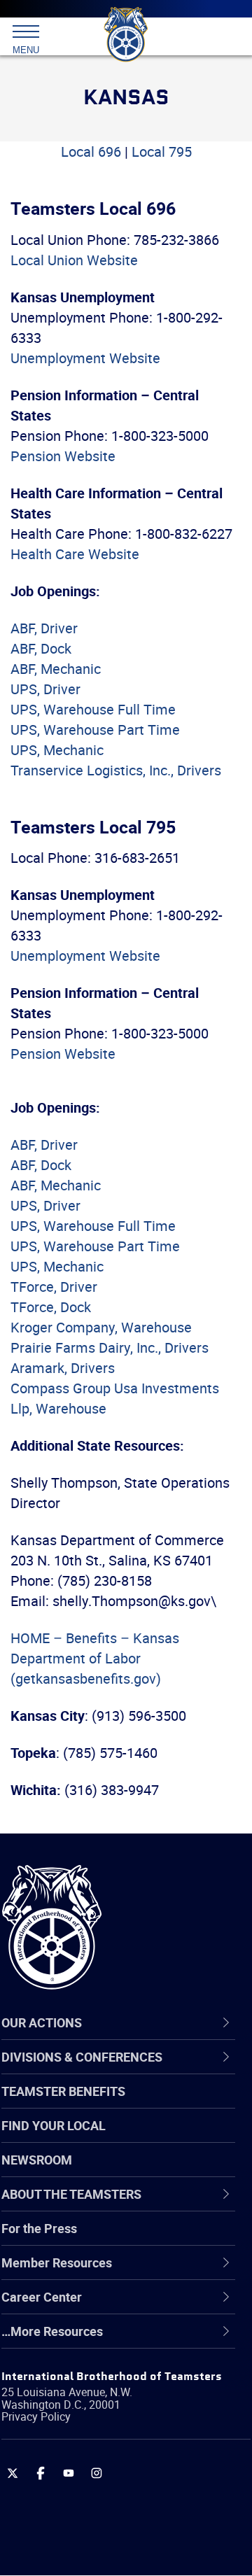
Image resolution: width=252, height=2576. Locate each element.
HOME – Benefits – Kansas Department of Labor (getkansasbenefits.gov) (95, 1658)
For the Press (39, 2228)
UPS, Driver (45, 689)
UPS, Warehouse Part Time (95, 730)
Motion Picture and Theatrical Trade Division (134, 2441)
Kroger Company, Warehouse (101, 1327)
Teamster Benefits (63, 2091)
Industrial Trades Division (105, 2407)
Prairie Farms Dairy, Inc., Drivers (110, 1347)
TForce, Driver (54, 1287)
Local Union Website (74, 260)
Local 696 (91, 152)
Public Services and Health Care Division (124, 2541)
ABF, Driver (44, 628)
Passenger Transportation (107, 2508)
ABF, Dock (41, 648)
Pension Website (63, 456)
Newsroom (37, 2160)
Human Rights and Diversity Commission (112, 2373)
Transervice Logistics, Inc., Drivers (116, 770)
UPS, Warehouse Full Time (93, 709)
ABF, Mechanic (56, 669)
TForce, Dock (51, 1307)
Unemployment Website (85, 358)
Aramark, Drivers (63, 1368)
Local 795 (162, 152)
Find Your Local (54, 2125)
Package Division (82, 2475)
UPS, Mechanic (57, 750)
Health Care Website (75, 554)
